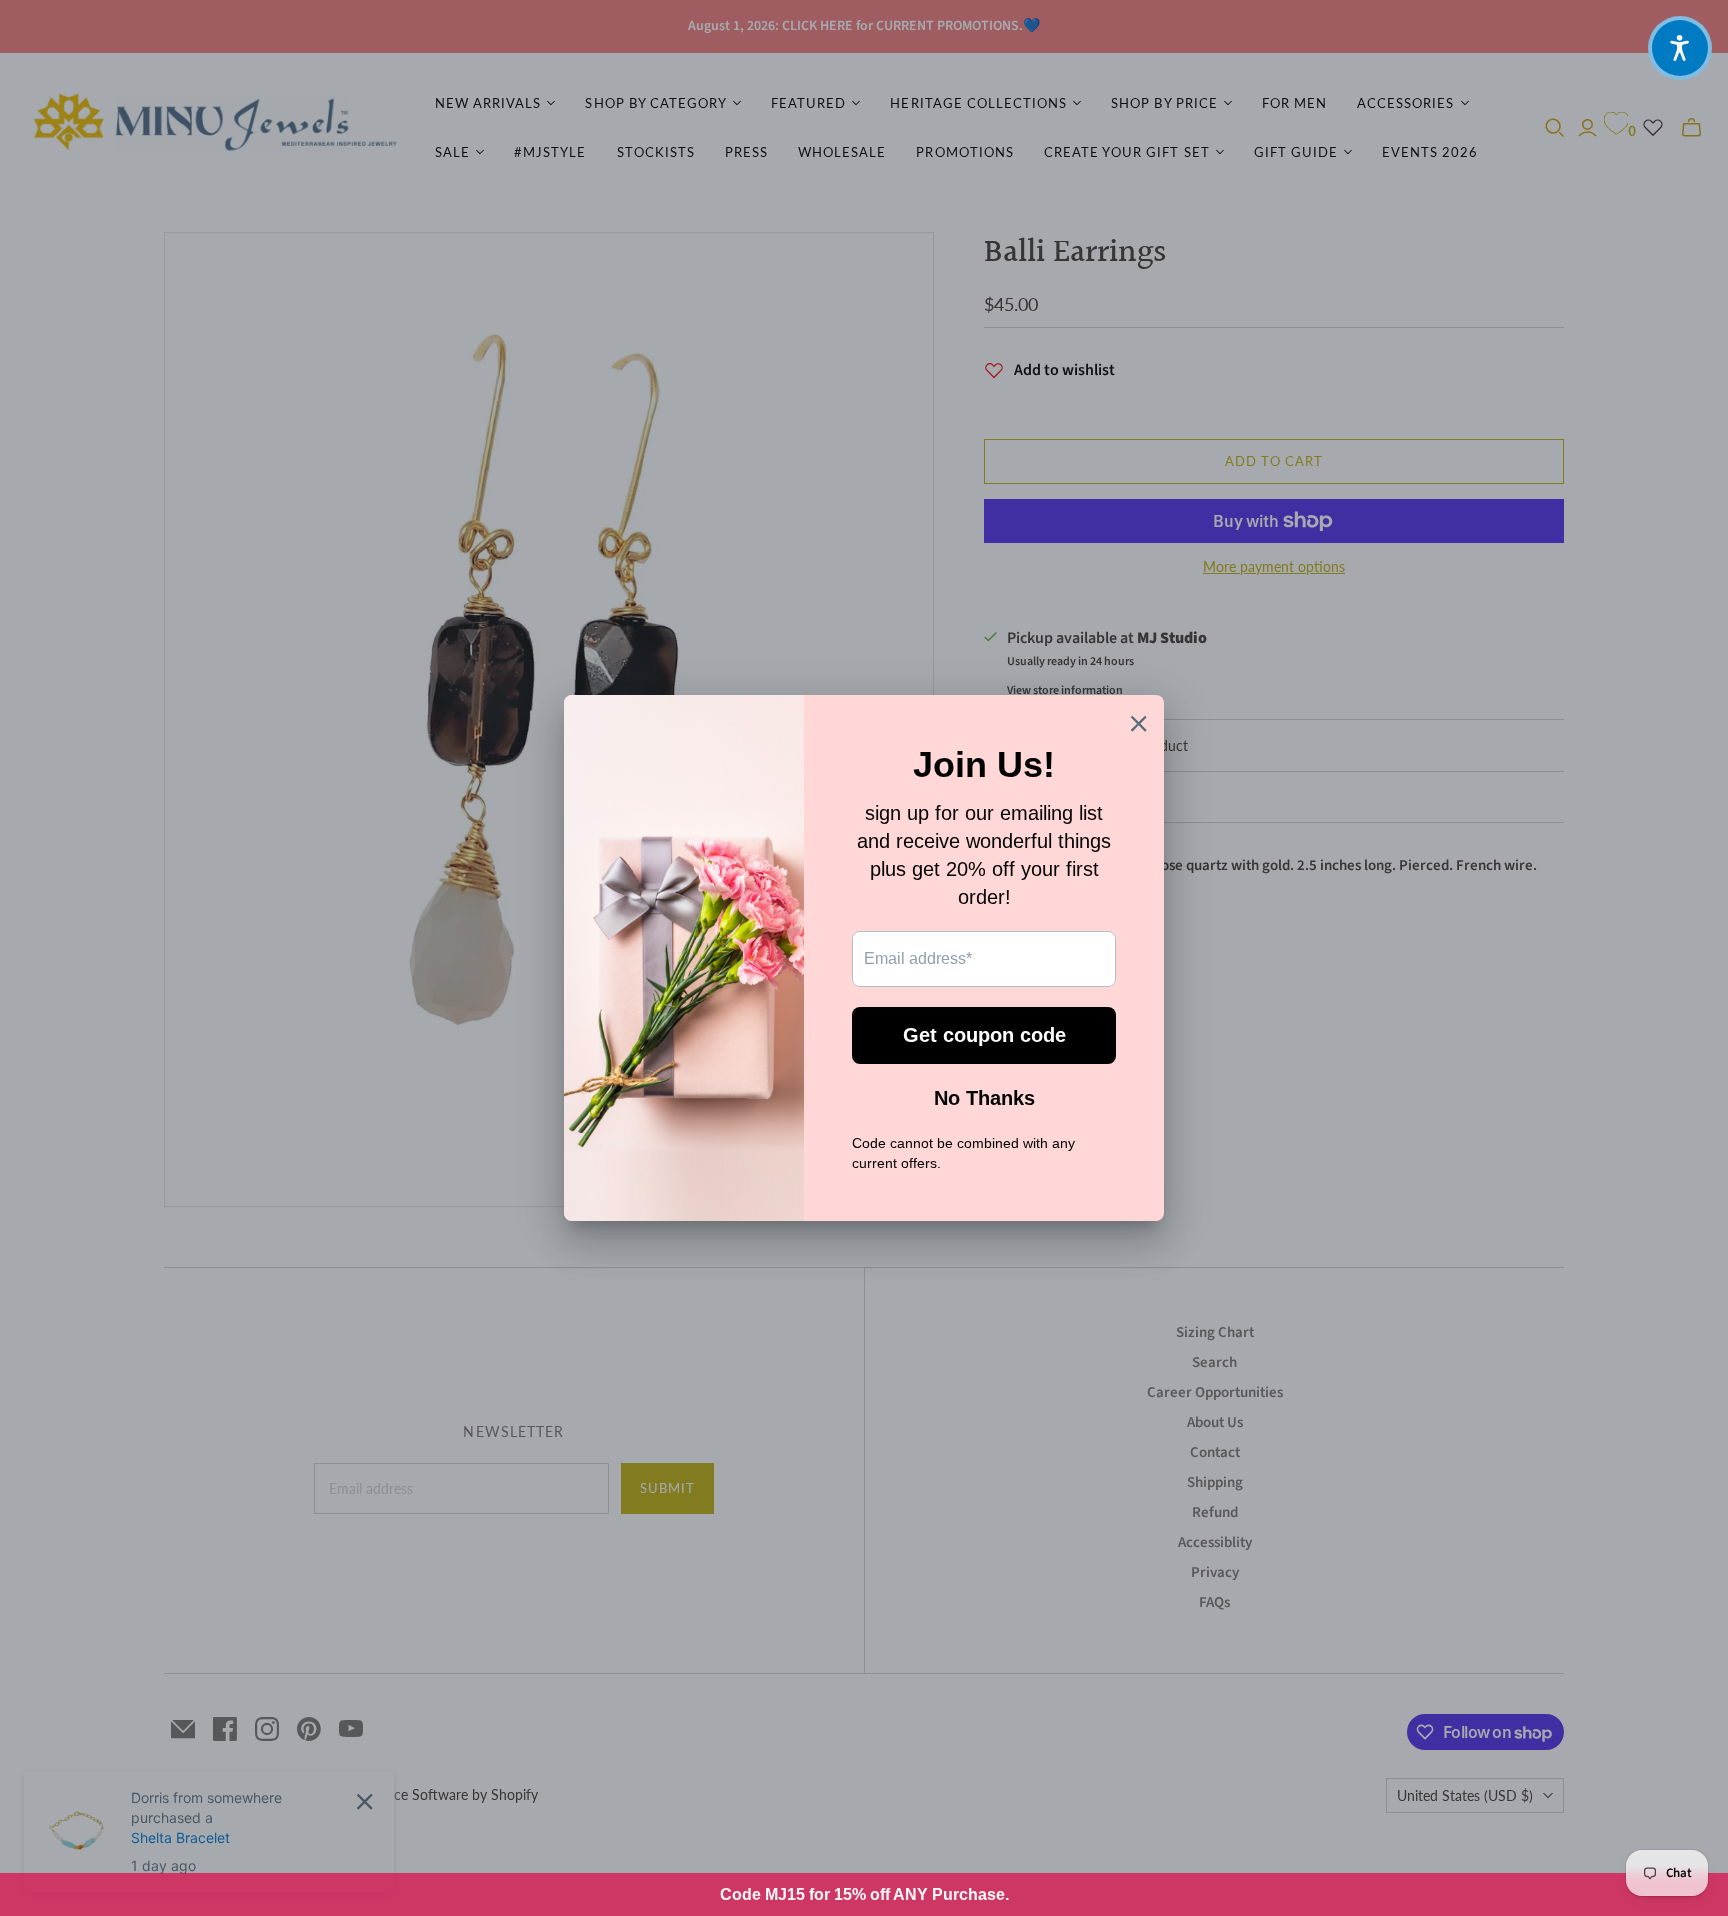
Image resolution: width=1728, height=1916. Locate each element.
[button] (1680, 48)
